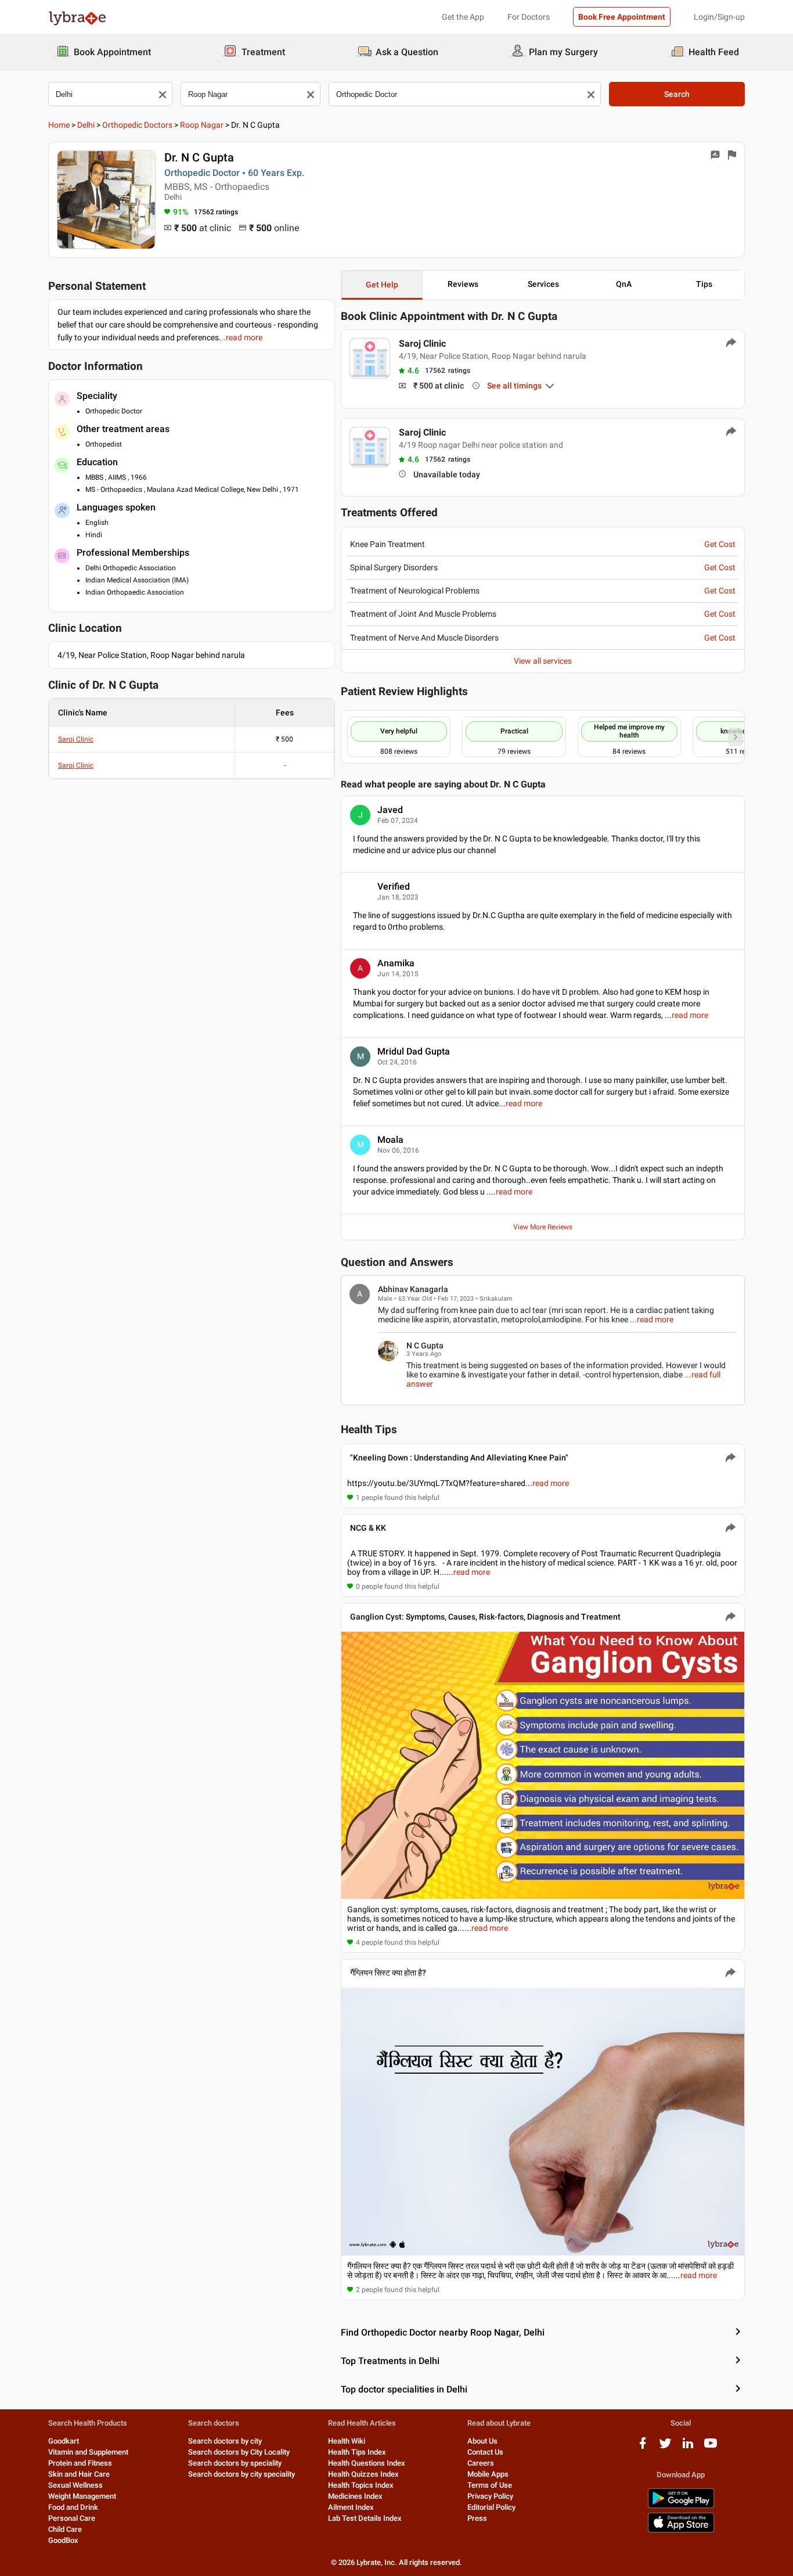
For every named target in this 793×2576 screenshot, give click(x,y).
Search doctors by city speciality (241, 2474)
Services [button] (543, 284)
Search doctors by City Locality (239, 2452)
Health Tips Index (357, 2452)
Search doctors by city (225, 2441)
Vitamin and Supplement (88, 2452)
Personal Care (72, 2518)
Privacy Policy (490, 2496)
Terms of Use (490, 2485)
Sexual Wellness (75, 2485)
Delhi (86, 125)
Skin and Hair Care (79, 2474)
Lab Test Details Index (365, 2518)
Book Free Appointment (622, 17)
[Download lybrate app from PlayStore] (681, 2506)
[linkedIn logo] (688, 2447)
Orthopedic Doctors (137, 125)
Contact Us (485, 2452)
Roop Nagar (202, 125)
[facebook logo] (643, 2447)
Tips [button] (704, 284)
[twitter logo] (665, 2447)
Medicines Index (355, 2496)
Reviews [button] (463, 284)
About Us (482, 2441)
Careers (481, 2463)
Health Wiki (347, 2441)
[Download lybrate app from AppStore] (681, 2530)
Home (59, 125)
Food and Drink (73, 2507)
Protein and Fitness (80, 2463)
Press (477, 2518)
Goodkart (64, 2441)
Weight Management (82, 2496)
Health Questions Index (367, 2463)
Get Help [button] (382, 285)
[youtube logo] (711, 2447)
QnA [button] (624, 284)
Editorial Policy (491, 2507)
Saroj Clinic (76, 739)
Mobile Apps (488, 2474)
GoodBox (63, 2540)
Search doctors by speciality (235, 2463)
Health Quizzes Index (363, 2474)
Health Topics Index (361, 2485)
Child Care (65, 2529)
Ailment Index (351, 2507)
